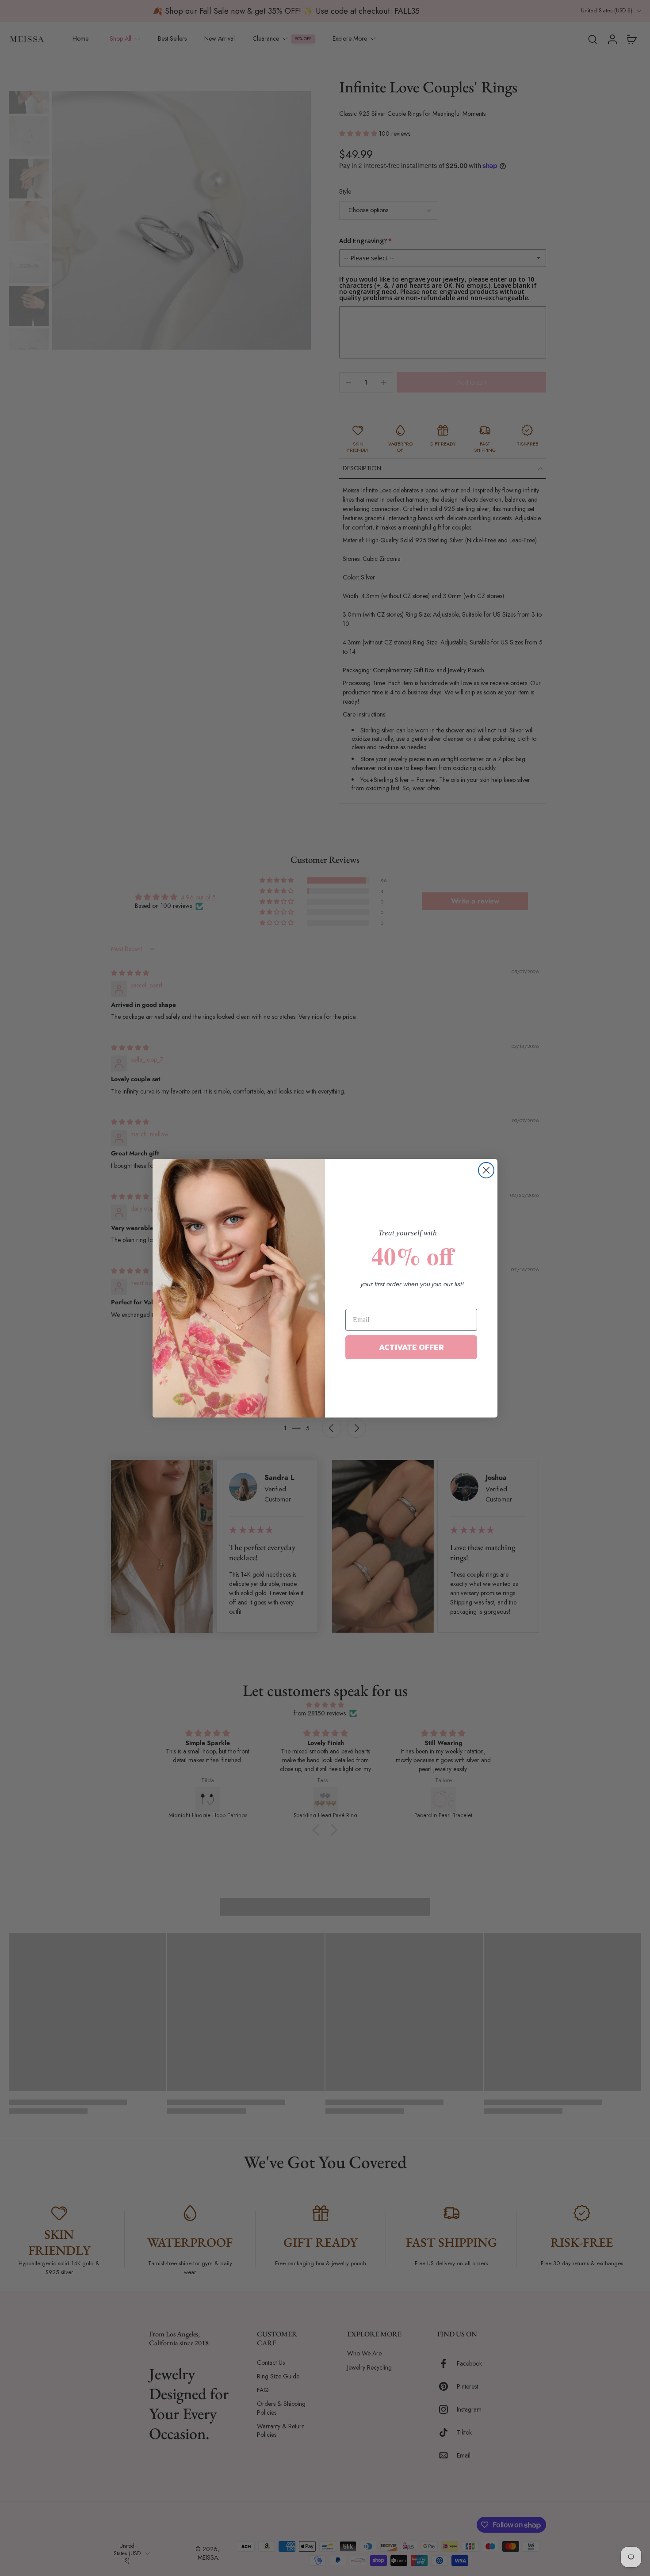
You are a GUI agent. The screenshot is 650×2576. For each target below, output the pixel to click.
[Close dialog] (486, 1170)
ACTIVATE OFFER (411, 1347)
